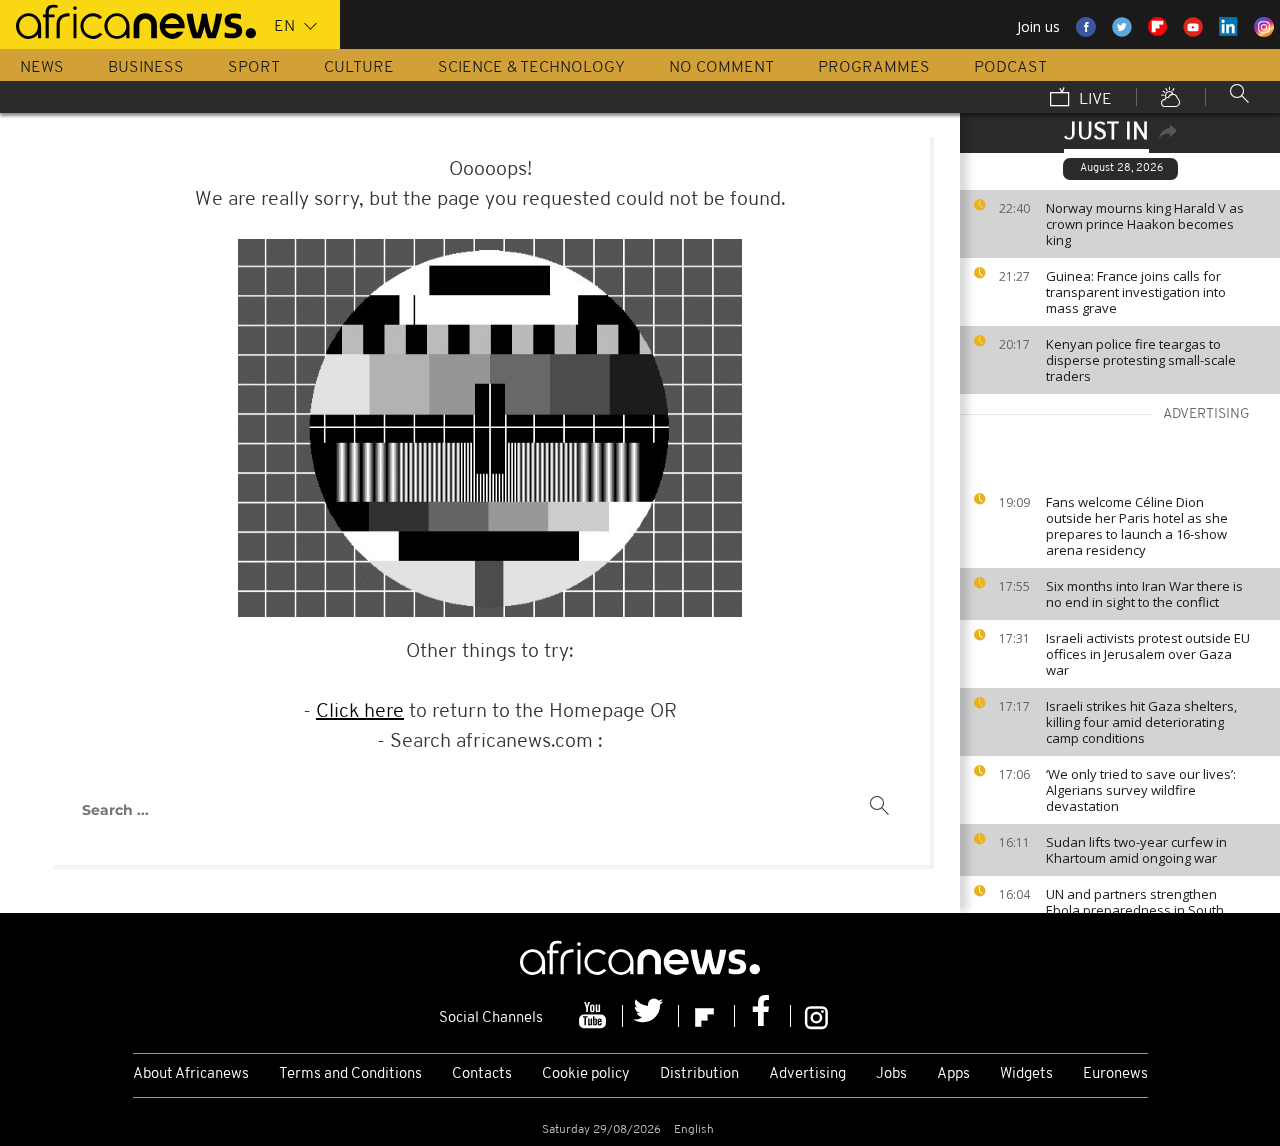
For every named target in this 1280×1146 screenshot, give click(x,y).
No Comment (721, 68)
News (42, 68)
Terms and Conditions (350, 1074)
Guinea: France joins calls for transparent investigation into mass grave (1136, 292)
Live (1093, 100)
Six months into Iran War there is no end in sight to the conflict (1144, 594)
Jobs (891, 1074)
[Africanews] (128, 20)
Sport (254, 68)
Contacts (482, 1074)
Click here (360, 712)
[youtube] (595, 1016)
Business (146, 68)
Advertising (807, 1074)
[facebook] (763, 1016)
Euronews (1115, 1074)
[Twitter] (651, 1016)
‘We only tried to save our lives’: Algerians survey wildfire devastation (1141, 790)
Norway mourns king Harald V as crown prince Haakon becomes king (1145, 224)
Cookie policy (586, 1074)
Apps (953, 1074)
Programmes (874, 68)
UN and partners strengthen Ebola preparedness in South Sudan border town (1135, 910)
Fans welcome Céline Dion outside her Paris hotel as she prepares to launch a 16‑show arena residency (1137, 526)
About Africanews (191, 1074)
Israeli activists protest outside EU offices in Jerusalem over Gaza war (1148, 654)
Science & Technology (531, 68)
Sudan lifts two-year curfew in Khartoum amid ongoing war (1136, 850)
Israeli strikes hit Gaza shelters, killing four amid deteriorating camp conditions (1141, 722)
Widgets (1026, 1074)
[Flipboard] (707, 1016)
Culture (359, 68)
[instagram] (816, 1016)
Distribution (699, 1074)
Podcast (1010, 68)
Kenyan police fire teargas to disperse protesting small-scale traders (1141, 360)
